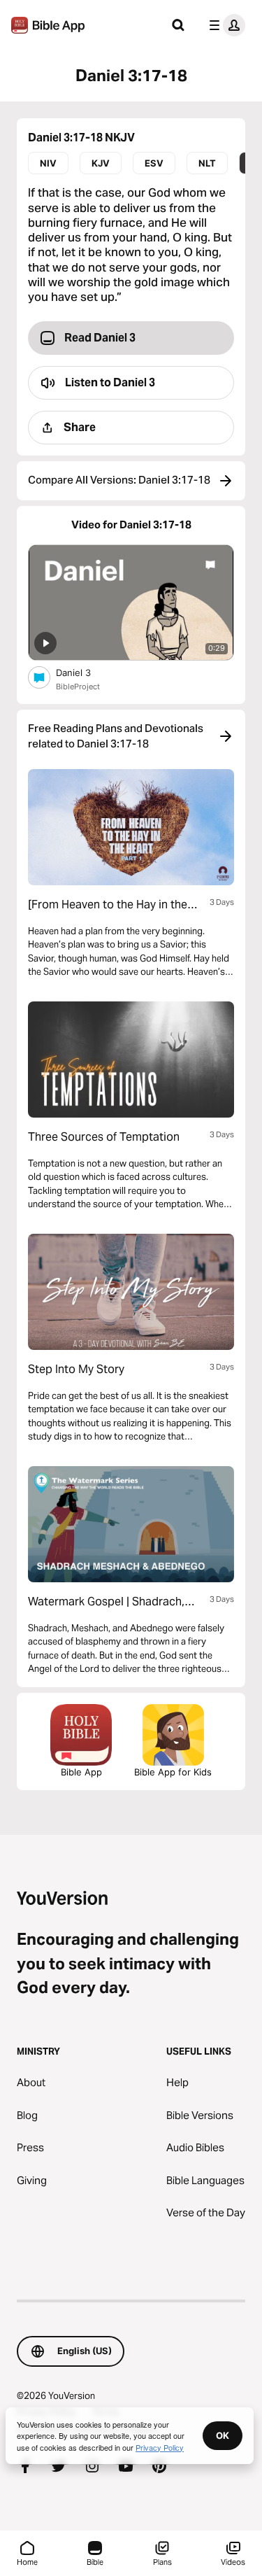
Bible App (81, 1772)
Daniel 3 (86, 672)
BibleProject (78, 687)
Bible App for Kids (173, 1772)
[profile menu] (224, 25)
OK (223, 2435)
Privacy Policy (160, 2447)
